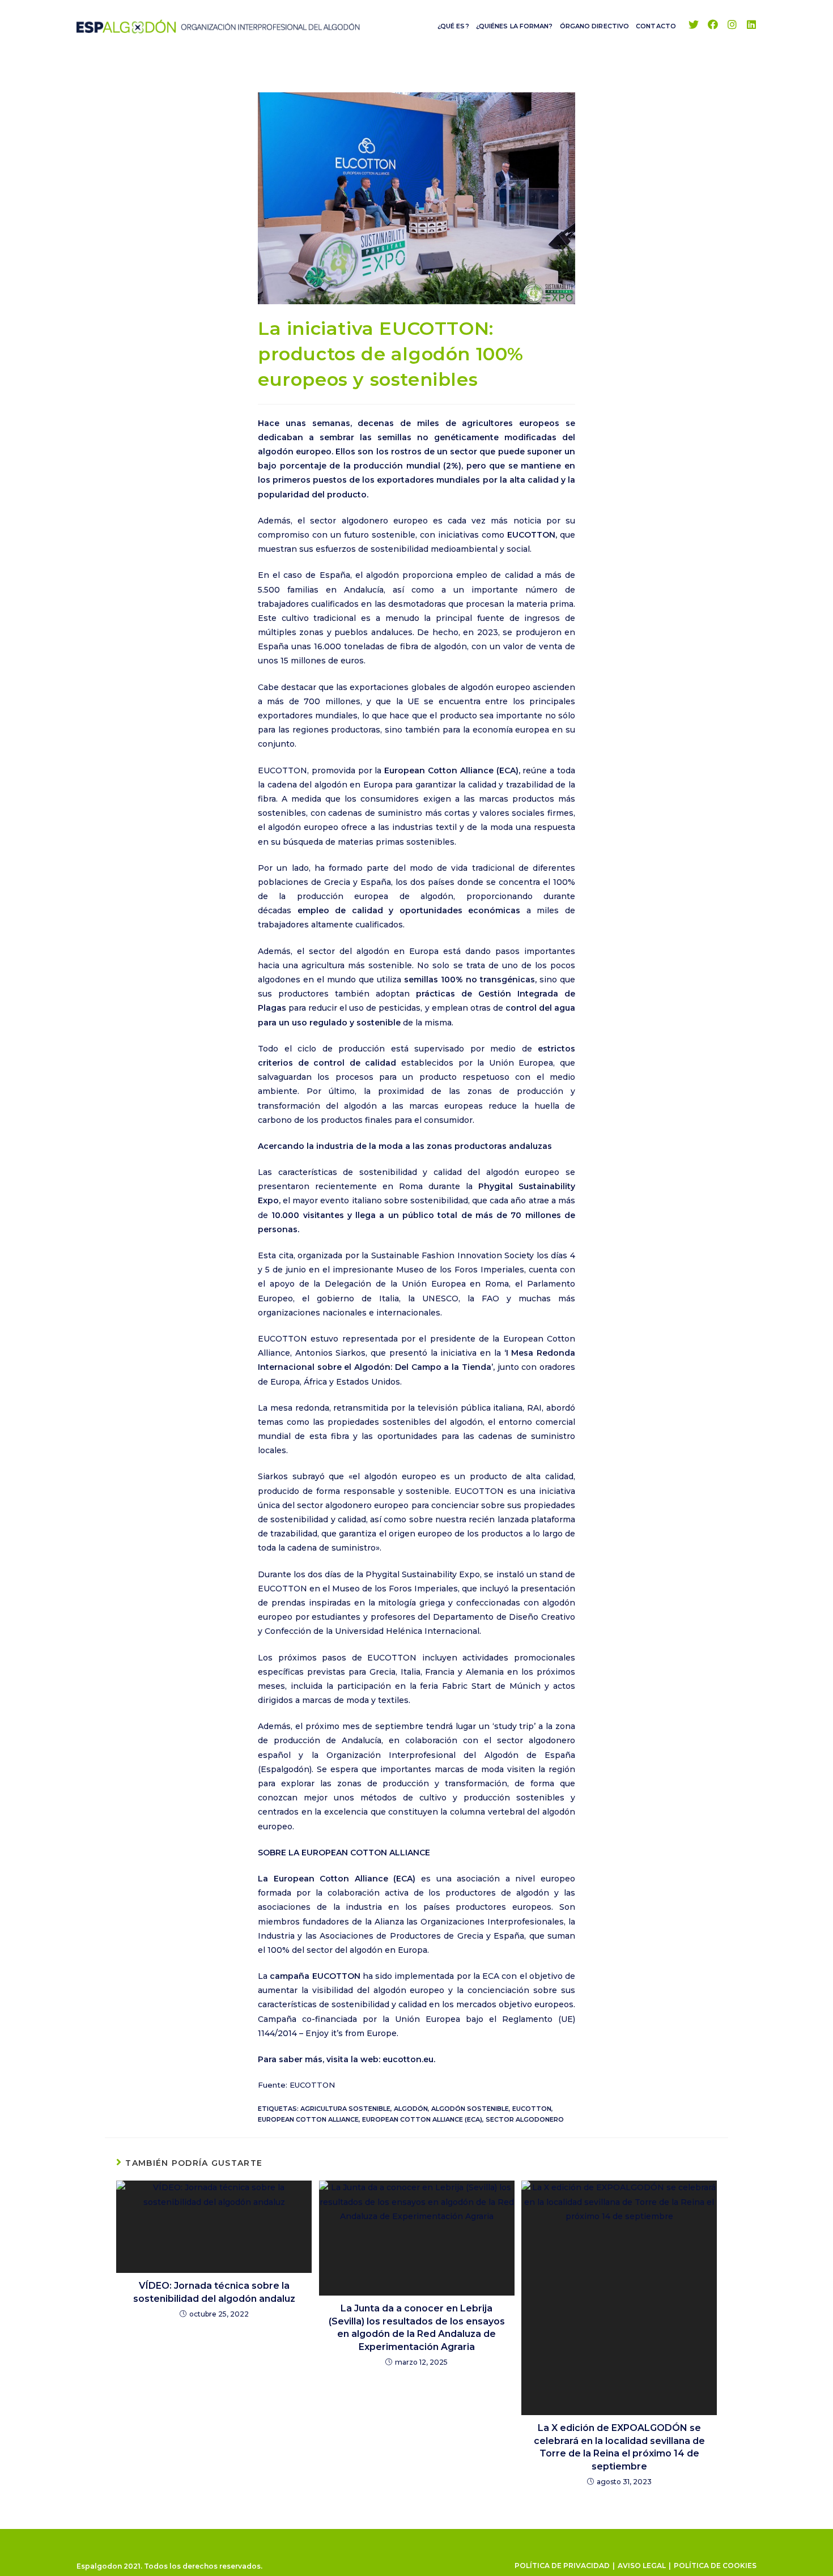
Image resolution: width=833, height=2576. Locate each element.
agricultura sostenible (345, 2109)
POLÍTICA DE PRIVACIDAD (562, 2566)
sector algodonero (525, 2119)
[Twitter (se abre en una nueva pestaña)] (694, 25)
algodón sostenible (470, 2109)
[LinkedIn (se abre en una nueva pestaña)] (751, 25)
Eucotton (532, 2109)
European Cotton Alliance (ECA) (422, 2119)
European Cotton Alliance (308, 2119)
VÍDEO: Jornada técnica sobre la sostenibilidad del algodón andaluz (214, 2292)
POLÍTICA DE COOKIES (715, 2566)
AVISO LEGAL (642, 2566)
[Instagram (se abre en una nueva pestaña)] (732, 25)
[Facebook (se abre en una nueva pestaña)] (713, 25)
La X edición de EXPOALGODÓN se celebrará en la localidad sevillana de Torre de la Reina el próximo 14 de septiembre (619, 2447)
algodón (411, 2109)
